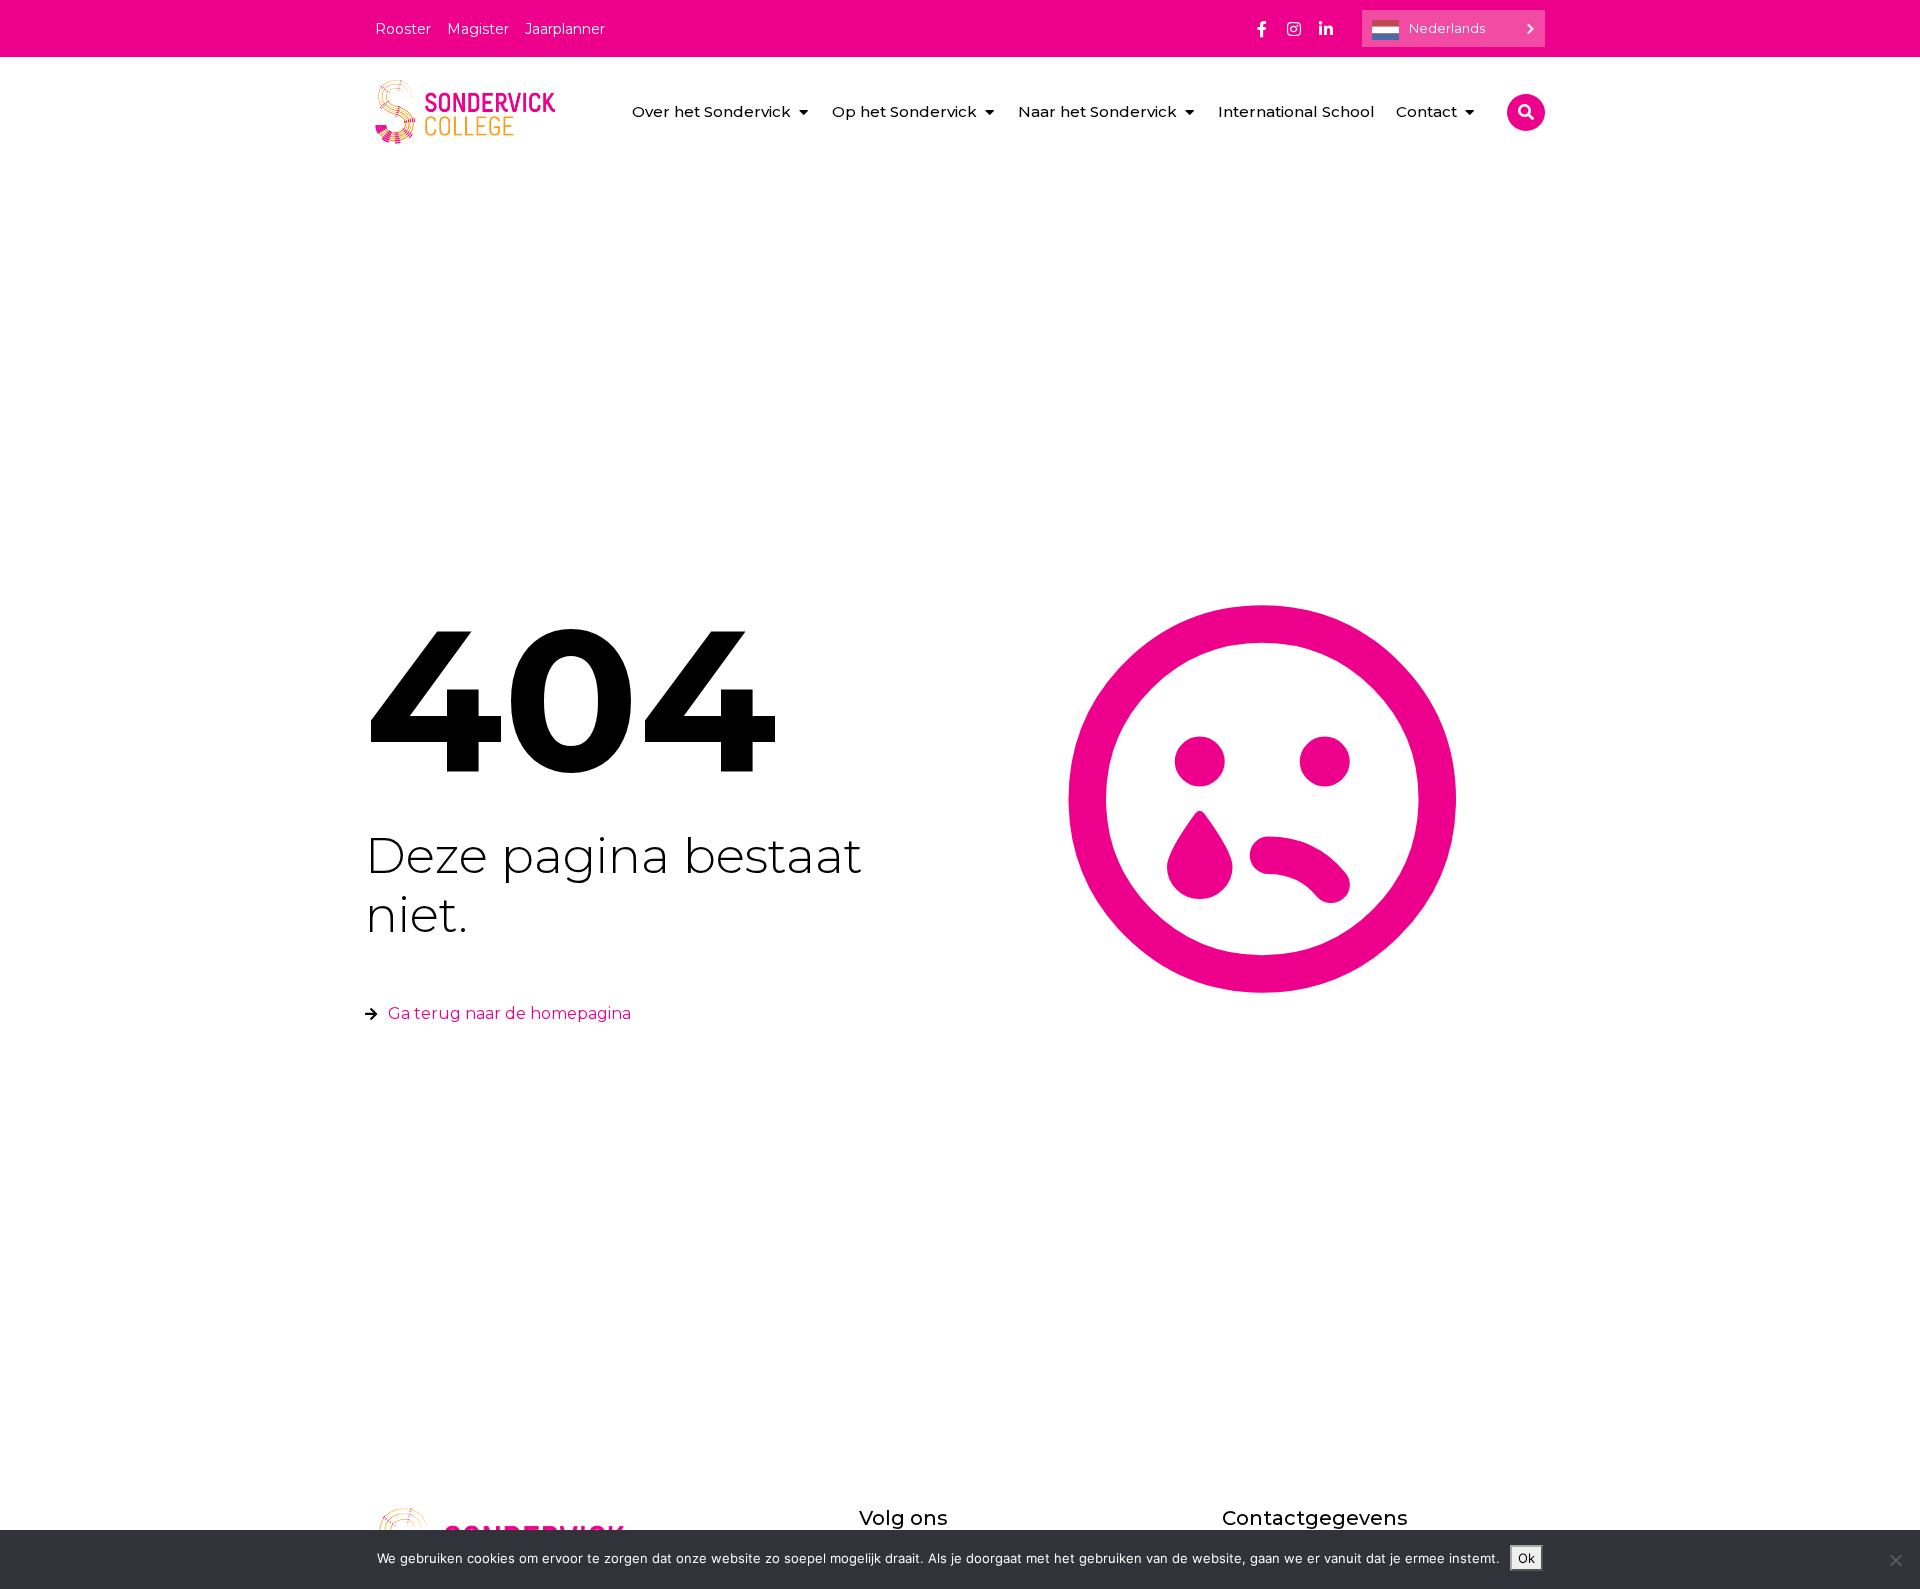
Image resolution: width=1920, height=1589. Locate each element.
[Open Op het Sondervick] (989, 112)
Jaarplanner (565, 29)
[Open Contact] (1469, 112)
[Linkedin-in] (1326, 29)
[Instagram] (1294, 29)
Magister (478, 29)
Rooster (403, 29)
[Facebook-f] (1262, 29)
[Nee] (1895, 1560)
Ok (1526, 1558)
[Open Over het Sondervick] (803, 112)
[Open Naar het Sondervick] (1189, 112)
